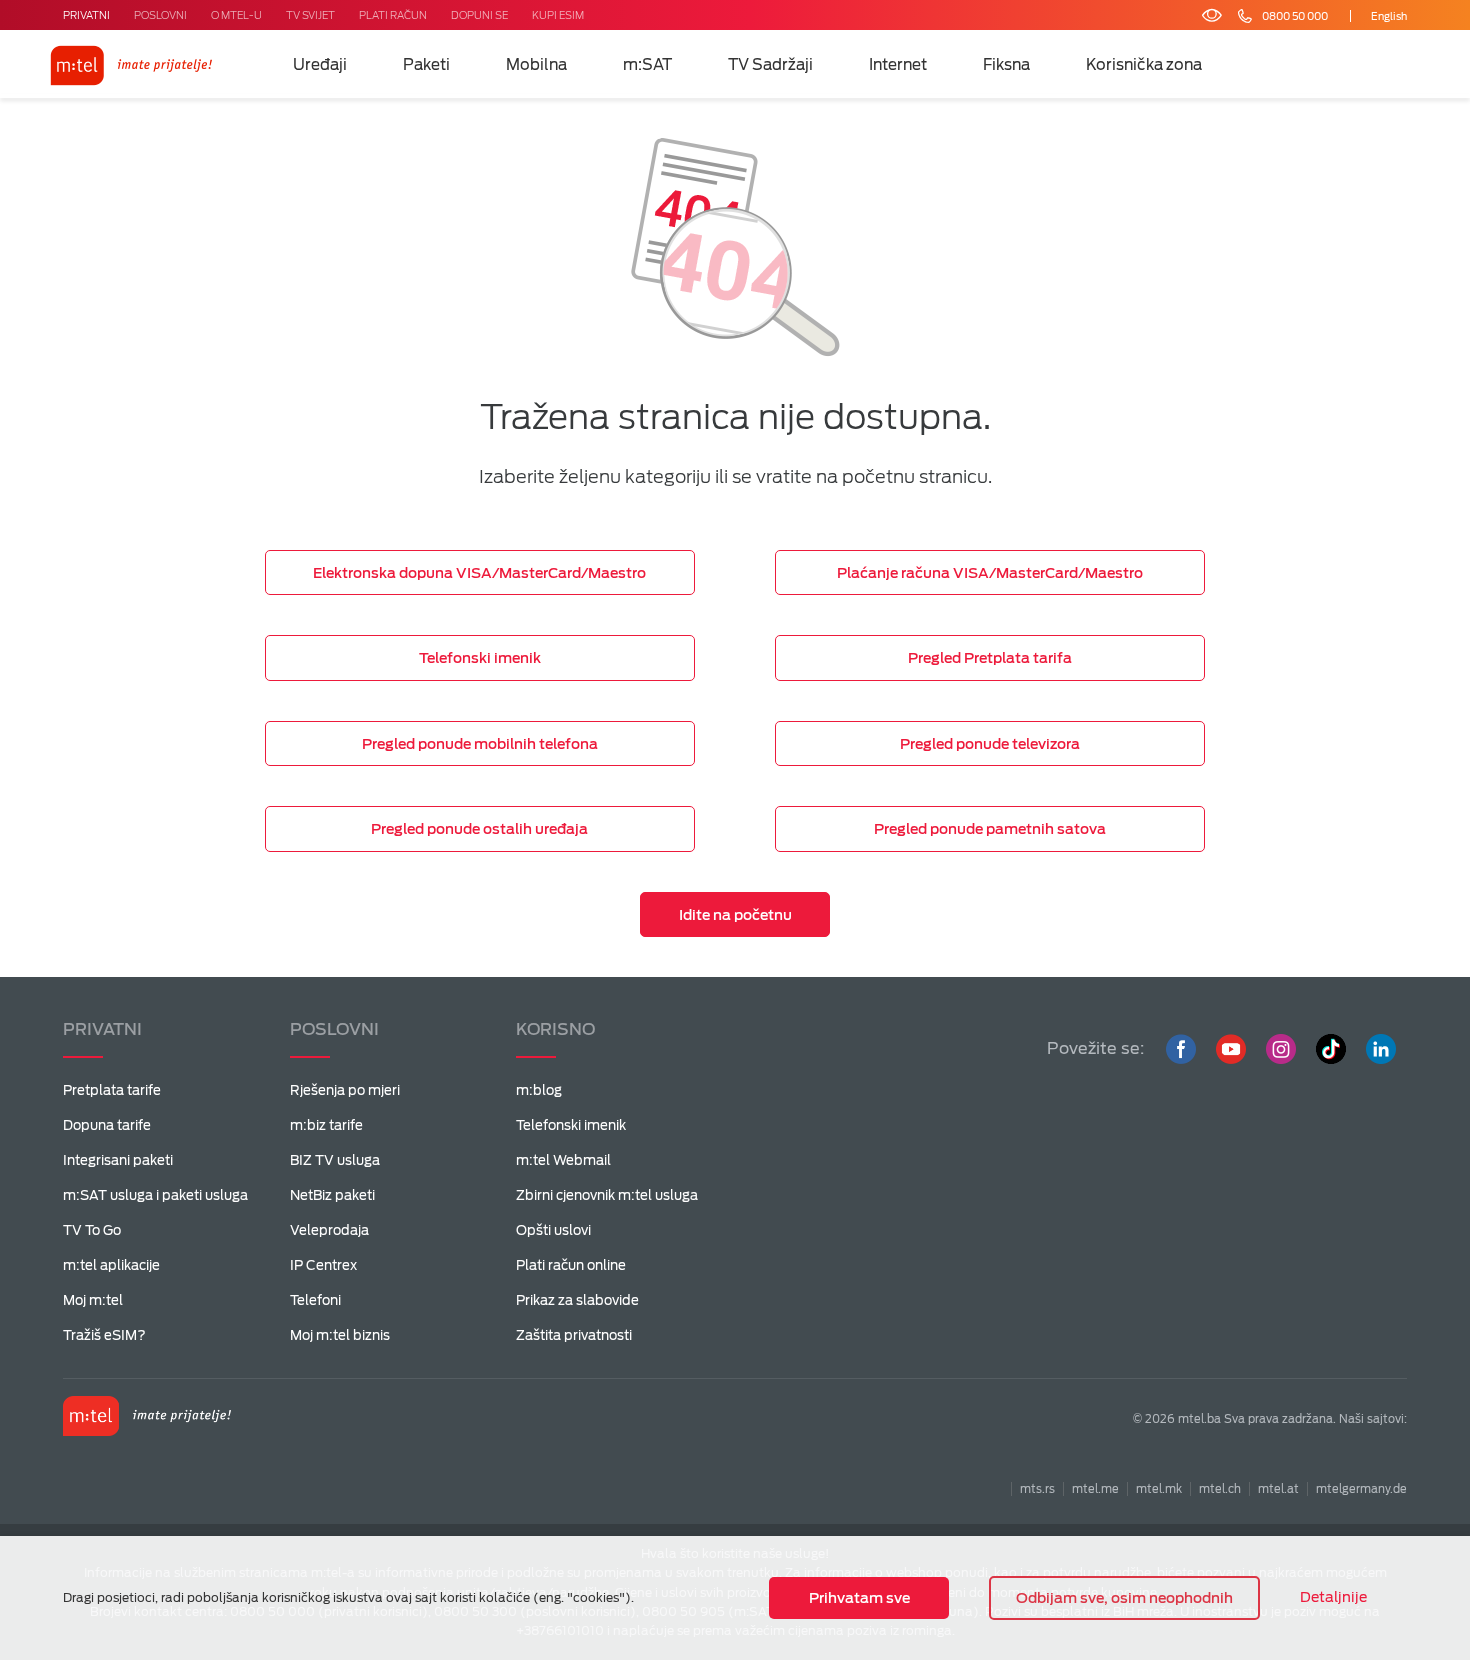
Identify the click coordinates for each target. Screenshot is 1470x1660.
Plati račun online (571, 1265)
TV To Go (92, 1230)
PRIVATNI (86, 15)
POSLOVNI (160, 15)
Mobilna (536, 65)
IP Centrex (323, 1265)
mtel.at (1278, 1489)
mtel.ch (1220, 1489)
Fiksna (1006, 65)
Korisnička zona (1144, 65)
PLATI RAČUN (393, 15)
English (1389, 16)
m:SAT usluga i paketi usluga (155, 1195)
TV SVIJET (310, 15)
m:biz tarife (326, 1125)
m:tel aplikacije (111, 1265)
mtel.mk (1159, 1489)
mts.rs (1037, 1489)
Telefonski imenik (571, 1125)
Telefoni (315, 1300)
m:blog (539, 1090)
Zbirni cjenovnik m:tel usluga (607, 1195)
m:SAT (647, 65)
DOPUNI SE (479, 15)
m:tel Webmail (563, 1160)
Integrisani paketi (118, 1160)
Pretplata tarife (112, 1090)
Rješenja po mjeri (345, 1090)
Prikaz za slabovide (577, 1300)
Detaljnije (1333, 1597)
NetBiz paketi (332, 1195)
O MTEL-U (236, 15)
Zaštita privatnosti (574, 1335)
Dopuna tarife (107, 1125)
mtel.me (1095, 1489)
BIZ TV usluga (335, 1160)
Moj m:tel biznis (340, 1335)
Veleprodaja (329, 1230)
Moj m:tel (93, 1300)
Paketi (426, 65)
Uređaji (320, 65)
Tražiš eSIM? (104, 1335)
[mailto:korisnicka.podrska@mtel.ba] (1329, 16)
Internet (898, 65)
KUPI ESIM (558, 15)
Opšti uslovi (553, 1230)
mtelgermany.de (1361, 1489)
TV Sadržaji (770, 65)
